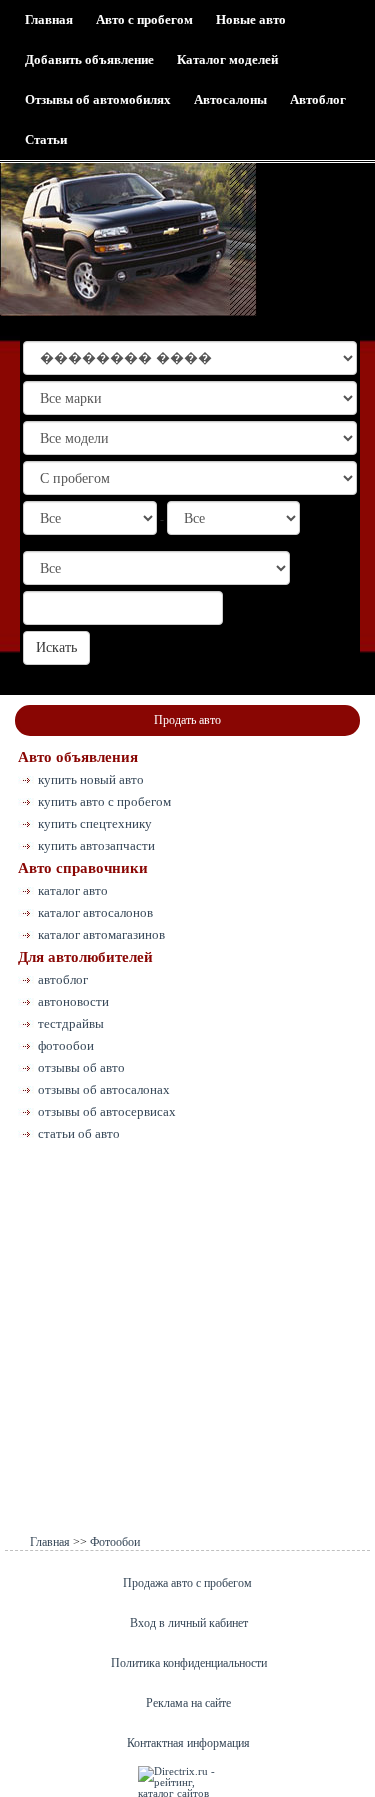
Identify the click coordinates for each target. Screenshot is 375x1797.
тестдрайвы (71, 1023)
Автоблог (318, 99)
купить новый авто (91, 779)
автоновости (73, 1001)
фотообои (66, 1045)
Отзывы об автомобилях (98, 99)
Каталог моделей (227, 59)
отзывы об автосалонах (104, 1089)
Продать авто (187, 720)
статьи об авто (79, 1133)
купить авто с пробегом (104, 801)
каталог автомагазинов (101, 934)
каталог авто (73, 890)
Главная (49, 19)
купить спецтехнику (95, 823)
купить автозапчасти (96, 845)
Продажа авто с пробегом (187, 1583)
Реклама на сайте (188, 1703)
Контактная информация (188, 1743)
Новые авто (251, 19)
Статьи (46, 139)
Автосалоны (230, 99)
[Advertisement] (187, 1342)
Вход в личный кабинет (189, 1623)
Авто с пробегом (144, 19)
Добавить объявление (89, 59)
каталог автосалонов (95, 912)
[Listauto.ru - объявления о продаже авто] (128, 239)
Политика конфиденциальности (189, 1663)
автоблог (63, 979)
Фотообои (115, 1542)
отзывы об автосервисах (107, 1111)
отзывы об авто (81, 1067)
